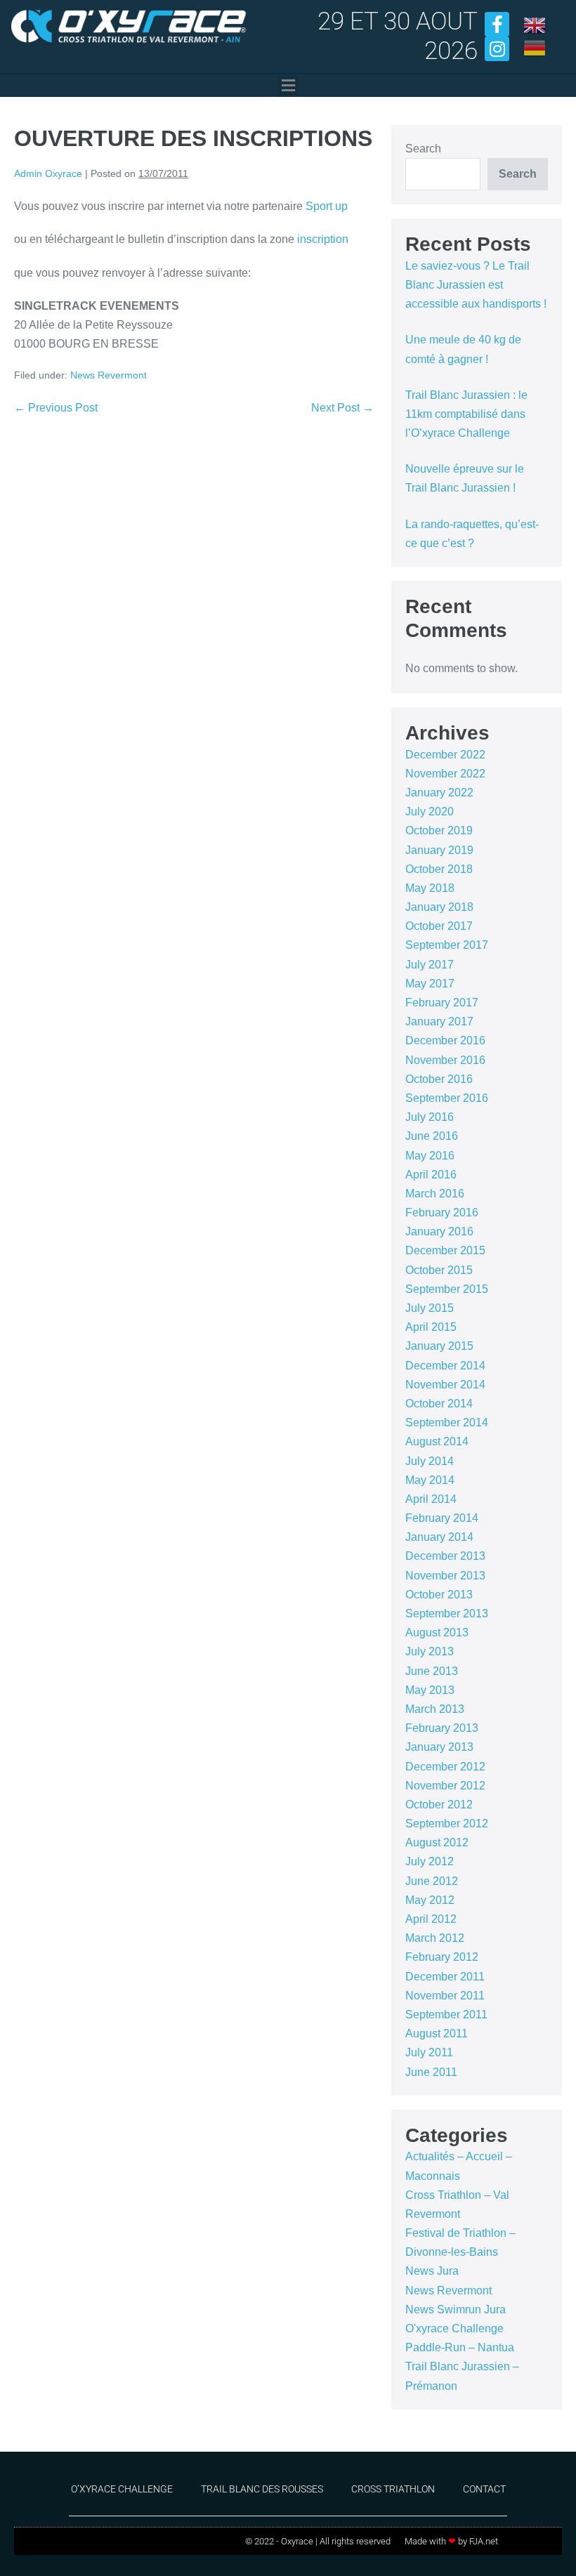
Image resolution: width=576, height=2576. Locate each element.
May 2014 (430, 1480)
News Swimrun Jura (456, 2309)
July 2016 (430, 1117)
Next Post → (342, 408)
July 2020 (430, 811)
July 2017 (430, 965)
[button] (288, 85)
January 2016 (439, 1231)
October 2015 (439, 1270)
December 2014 (445, 1366)
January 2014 (439, 1537)
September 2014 (447, 1422)
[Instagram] (497, 49)
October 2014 (439, 1404)
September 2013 (447, 1614)
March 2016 (435, 1194)
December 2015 (445, 1250)
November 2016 (445, 1060)
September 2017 (447, 945)
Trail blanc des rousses (262, 2489)
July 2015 (430, 1308)
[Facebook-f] (497, 24)
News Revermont (109, 375)
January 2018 (439, 907)
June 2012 (432, 1881)
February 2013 (442, 1728)
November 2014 (445, 1385)
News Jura (432, 2271)
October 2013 (439, 1595)
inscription (323, 239)
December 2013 (445, 1556)
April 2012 (431, 1919)
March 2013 (435, 1709)
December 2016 (445, 1040)
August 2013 (437, 1632)
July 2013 (430, 1651)
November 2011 (445, 1996)
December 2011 (445, 1977)
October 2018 (439, 869)
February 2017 (442, 1003)
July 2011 (429, 2052)
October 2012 (439, 1805)
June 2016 (432, 1136)
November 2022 (445, 774)
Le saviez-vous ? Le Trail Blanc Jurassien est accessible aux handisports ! (476, 285)
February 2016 (442, 1213)
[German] (535, 47)
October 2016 (439, 1079)
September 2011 (446, 2015)
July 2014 (430, 1461)
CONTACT (484, 2489)
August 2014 (437, 1441)
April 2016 (431, 1175)
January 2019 (439, 850)
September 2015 (447, 1289)
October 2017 (439, 926)
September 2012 (447, 1823)
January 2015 (439, 1346)
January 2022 (439, 793)
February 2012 (442, 1957)
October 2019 (439, 830)
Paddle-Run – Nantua (460, 2347)
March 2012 (435, 1938)
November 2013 (445, 1576)
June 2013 (432, 1671)
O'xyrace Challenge (454, 2328)
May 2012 (430, 1900)
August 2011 (437, 2033)
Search (423, 149)
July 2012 (430, 1861)
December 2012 (445, 1767)
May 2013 (430, 1690)
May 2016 (430, 1156)
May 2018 (430, 888)
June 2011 (431, 2072)
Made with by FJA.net (451, 2541)
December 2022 (445, 755)
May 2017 (430, 984)
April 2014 (431, 1499)
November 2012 (445, 1786)
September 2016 (447, 1098)
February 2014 (442, 1518)
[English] (535, 24)
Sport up (325, 206)
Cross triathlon (393, 2489)
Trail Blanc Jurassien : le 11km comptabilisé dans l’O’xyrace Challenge (466, 414)
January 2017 (439, 1021)
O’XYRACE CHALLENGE (122, 2489)
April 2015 (431, 1327)
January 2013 (439, 1747)
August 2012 (437, 1842)
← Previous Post (56, 408)
